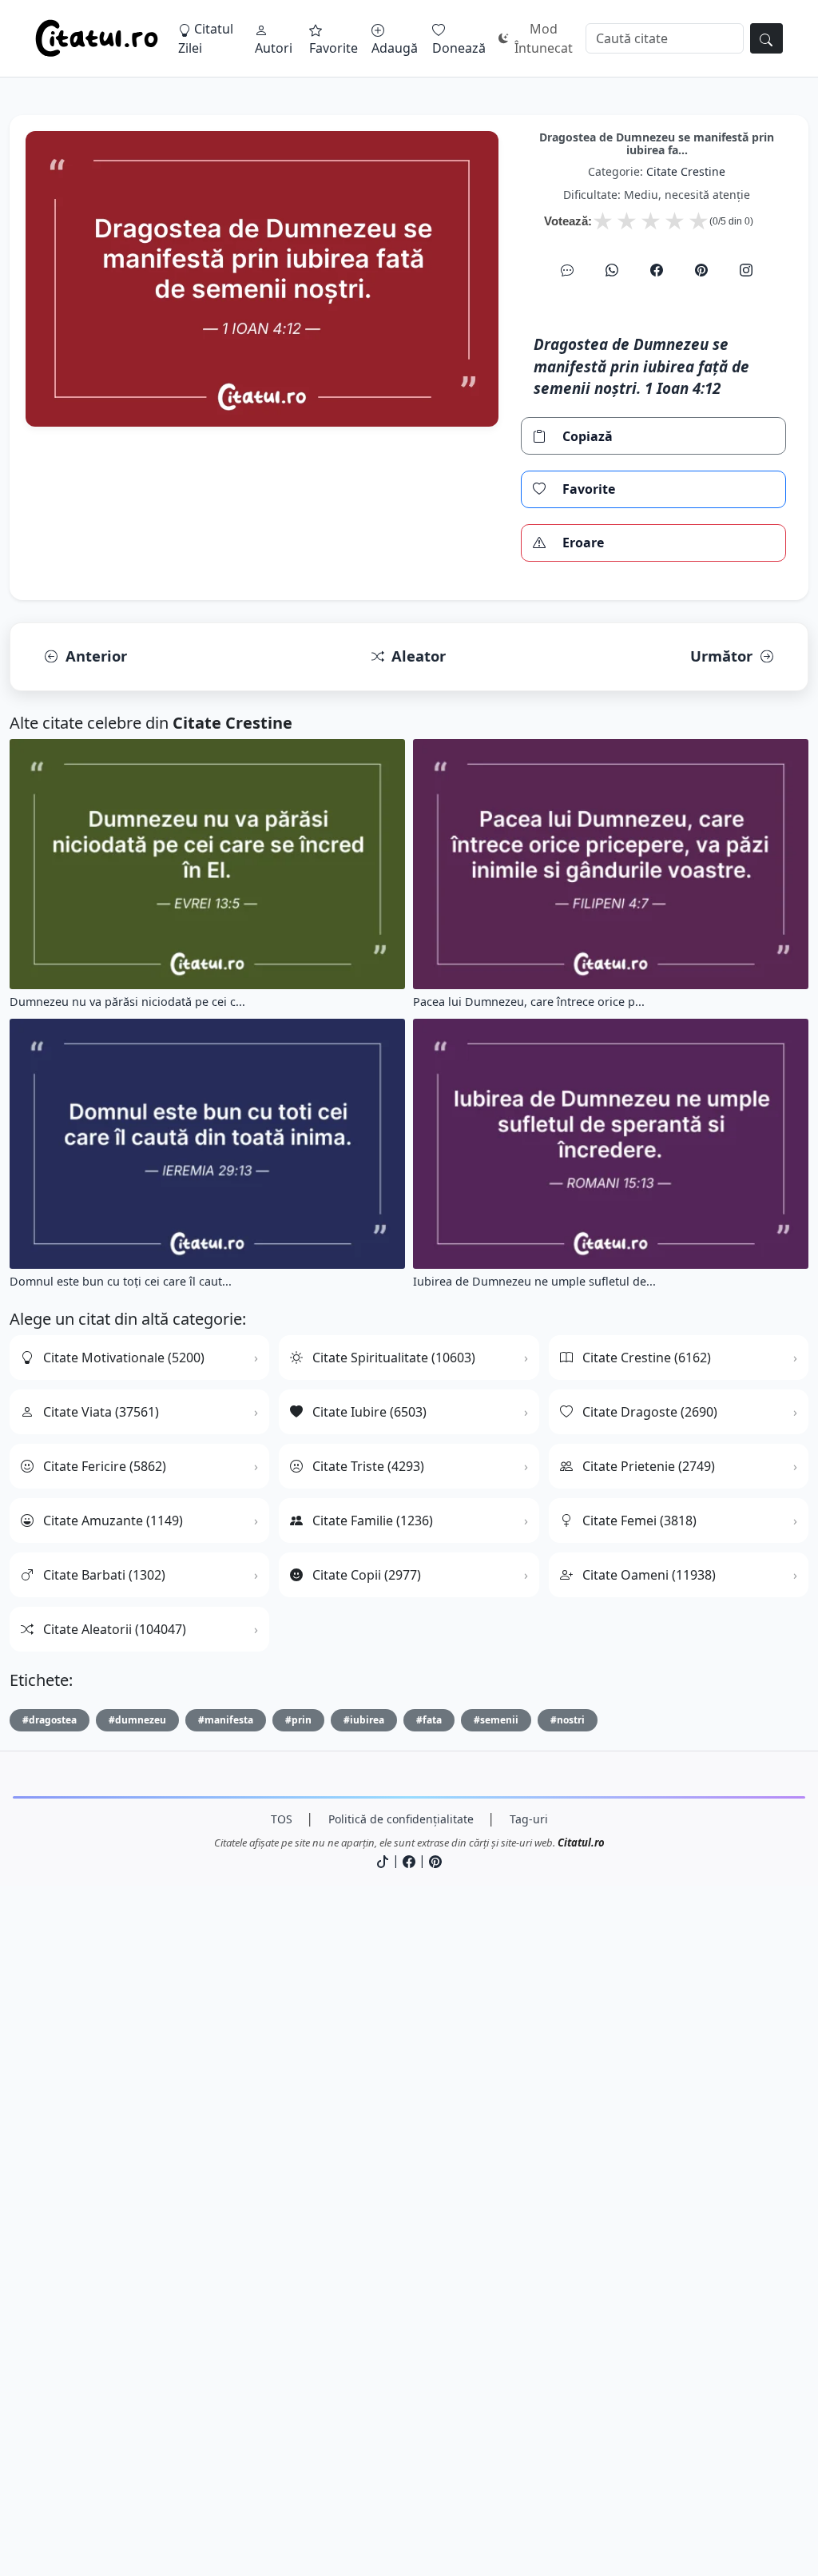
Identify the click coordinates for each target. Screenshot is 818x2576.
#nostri (568, 1720)
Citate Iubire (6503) (369, 1412)
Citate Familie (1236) (373, 1521)
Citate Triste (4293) (368, 1466)
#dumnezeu (137, 1720)
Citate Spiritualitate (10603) (394, 1358)
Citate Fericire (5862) (105, 1466)
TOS (282, 1819)
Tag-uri (529, 1819)
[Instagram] (746, 270)
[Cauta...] (766, 38)
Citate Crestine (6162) (647, 1358)
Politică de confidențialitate (401, 1819)
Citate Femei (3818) (639, 1521)
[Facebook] (657, 270)
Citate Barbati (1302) (104, 1575)
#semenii (496, 1720)
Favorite (334, 48)
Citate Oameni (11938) (649, 1575)
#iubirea (364, 1720)
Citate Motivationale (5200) (124, 1358)
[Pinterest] (701, 270)
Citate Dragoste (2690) (650, 1412)
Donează (459, 48)
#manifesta (226, 1720)
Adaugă (395, 48)
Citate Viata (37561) (101, 1412)
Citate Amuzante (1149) (113, 1521)
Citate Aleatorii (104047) (115, 1629)
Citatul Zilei (206, 38)
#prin (298, 1720)
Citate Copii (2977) (367, 1575)
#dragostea (50, 1720)
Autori (274, 48)
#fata (429, 1720)
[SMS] (567, 270)
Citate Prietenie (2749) (649, 1466)
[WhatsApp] (612, 270)
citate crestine (686, 171)
